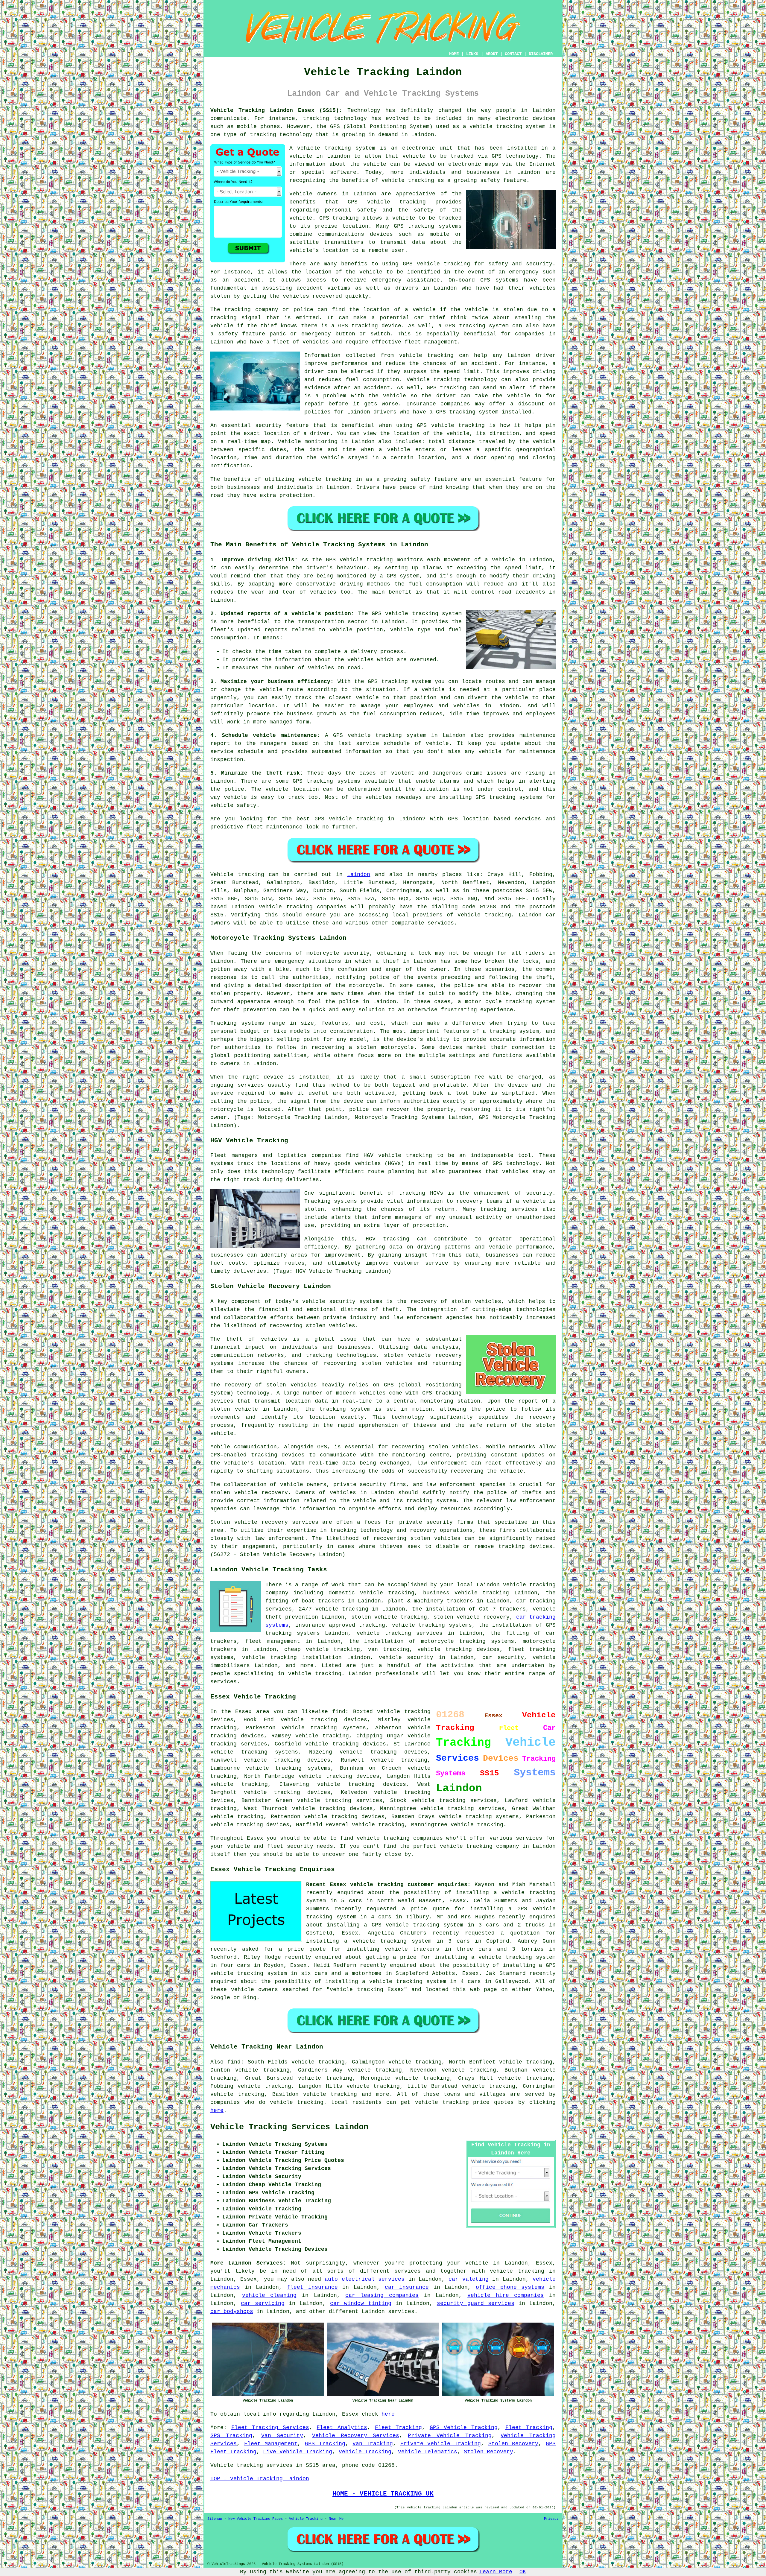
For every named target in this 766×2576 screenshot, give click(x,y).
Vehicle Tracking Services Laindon (289, 2127)
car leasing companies (382, 2295)
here (217, 2110)
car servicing (263, 2303)
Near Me (336, 2519)
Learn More (496, 2572)
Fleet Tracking (399, 2428)
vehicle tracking (517, 2271)
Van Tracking (373, 2444)
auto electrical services (365, 2279)
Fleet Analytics (342, 2428)
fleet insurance (312, 2287)
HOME (454, 54)
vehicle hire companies (506, 2295)
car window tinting (361, 2303)
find (234, 2062)
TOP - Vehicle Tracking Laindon (260, 2479)
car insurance (407, 2287)
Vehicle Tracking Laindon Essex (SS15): (276, 110)
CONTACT (513, 54)
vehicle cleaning (269, 2295)
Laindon (359, 875)
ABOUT (492, 54)
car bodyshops (232, 2312)
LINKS (472, 54)
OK (523, 2572)
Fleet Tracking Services (270, 2428)
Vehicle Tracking (365, 2452)
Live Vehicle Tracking (298, 2452)
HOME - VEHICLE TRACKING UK (383, 2494)
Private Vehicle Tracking (450, 2436)
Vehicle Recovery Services (356, 2436)
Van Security (282, 2436)
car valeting (468, 2279)
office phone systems (510, 2287)
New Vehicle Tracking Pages (256, 2519)
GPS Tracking (231, 2436)
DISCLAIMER (541, 54)
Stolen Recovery (513, 2444)
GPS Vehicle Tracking (464, 2428)
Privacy (551, 2519)
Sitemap (215, 2519)
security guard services (476, 2303)
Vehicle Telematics (428, 2452)
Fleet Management (271, 2444)
